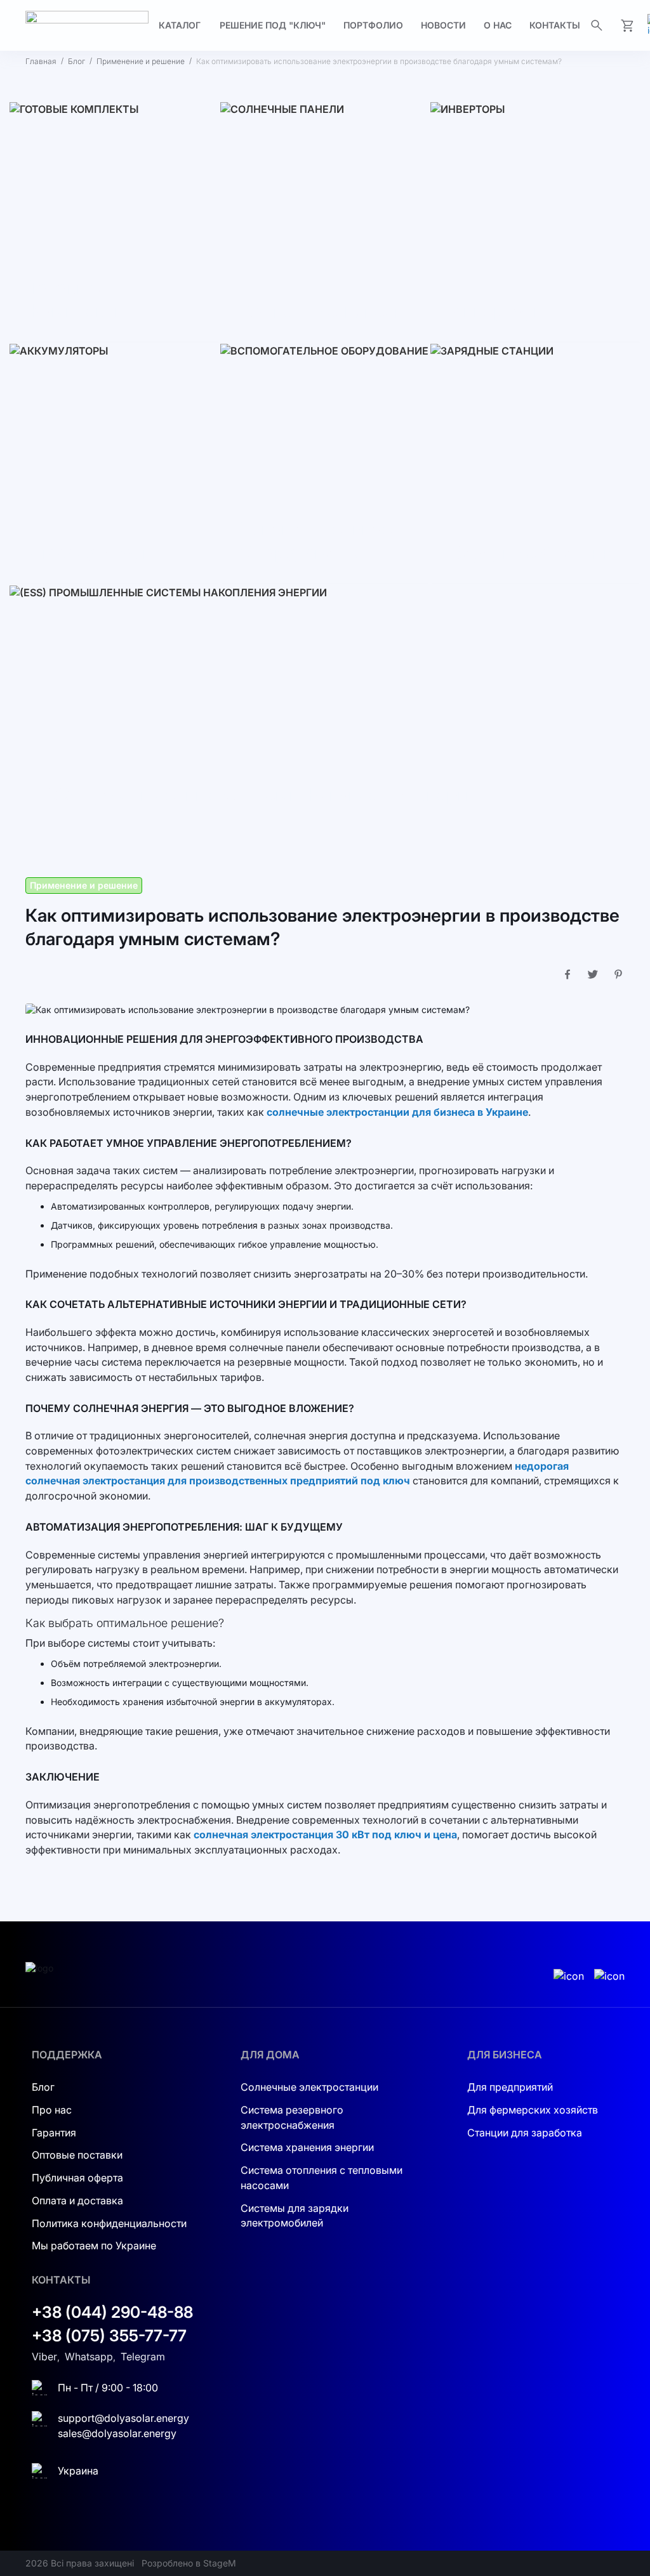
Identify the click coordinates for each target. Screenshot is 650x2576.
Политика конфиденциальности (109, 2223)
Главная (41, 61)
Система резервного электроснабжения (292, 2117)
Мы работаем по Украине (94, 2246)
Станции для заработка (525, 2133)
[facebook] (609, 1977)
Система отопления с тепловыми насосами (322, 2178)
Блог (76, 61)
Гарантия (54, 2133)
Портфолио (373, 25)
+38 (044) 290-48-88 (112, 2312)
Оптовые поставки (77, 2155)
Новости (443, 25)
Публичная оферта (77, 2178)
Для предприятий (510, 2087)
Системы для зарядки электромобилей (295, 2216)
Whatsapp (89, 2357)
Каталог (180, 25)
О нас (498, 25)
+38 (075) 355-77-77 (109, 2336)
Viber (44, 2357)
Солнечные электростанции (309, 2087)
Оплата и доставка (77, 2200)
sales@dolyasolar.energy (117, 2433)
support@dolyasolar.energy (123, 2418)
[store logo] (87, 26)
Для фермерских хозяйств (533, 2110)
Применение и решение (141, 61)
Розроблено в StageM (189, 2563)
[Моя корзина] (627, 25)
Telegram (143, 2357)
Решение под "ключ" (273, 25)
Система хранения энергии (307, 2147)
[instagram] (569, 1977)
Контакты (555, 25)
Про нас (52, 2110)
